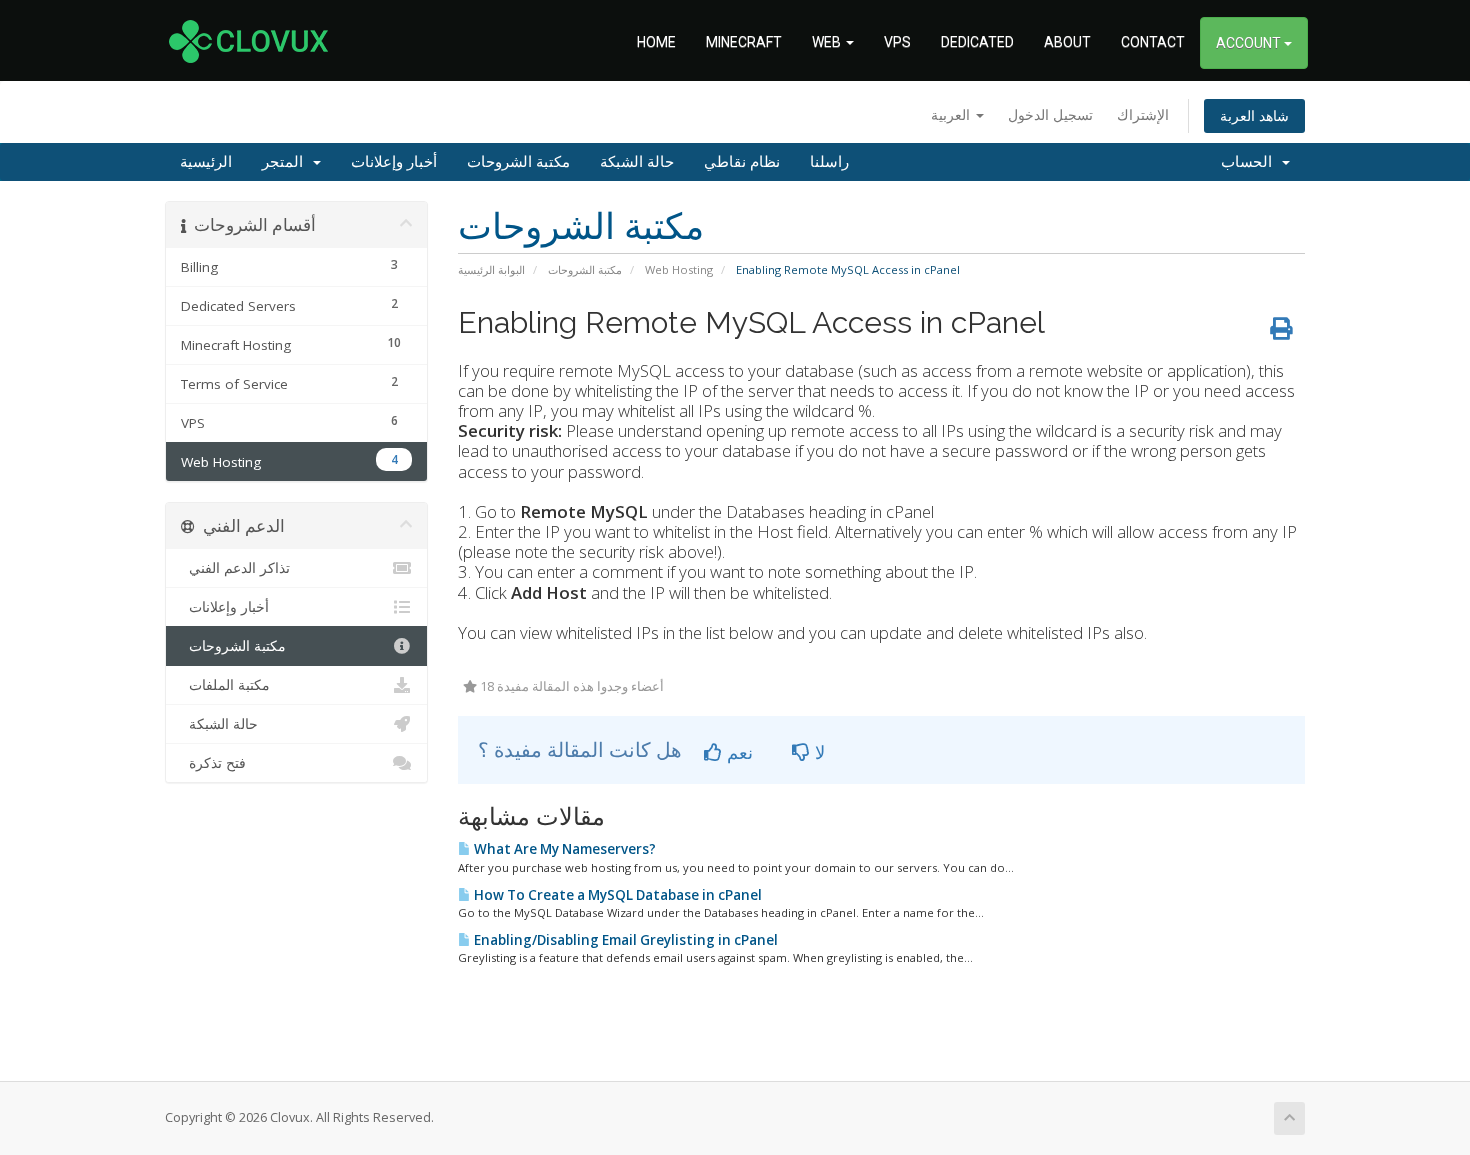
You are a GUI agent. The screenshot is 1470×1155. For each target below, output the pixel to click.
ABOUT (1067, 42)
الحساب (1250, 162)
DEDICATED (977, 42)
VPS (897, 42)
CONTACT (1153, 42)
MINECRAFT (744, 42)
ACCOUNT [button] (1250, 43)
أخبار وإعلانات (394, 162)
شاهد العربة (1254, 115)
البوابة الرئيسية (491, 269)
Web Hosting (679, 269)
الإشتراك (1143, 114)
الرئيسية (206, 162)
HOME (656, 42)
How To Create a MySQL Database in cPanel (616, 895)
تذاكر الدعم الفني (235, 568)
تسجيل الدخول (1050, 114)
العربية (952, 114)
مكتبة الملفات (225, 685)
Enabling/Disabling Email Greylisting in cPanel (624, 940)
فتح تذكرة (213, 763)
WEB (828, 42)
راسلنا (829, 162)
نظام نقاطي (742, 162)
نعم (737, 752)
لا (817, 752)
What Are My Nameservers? (563, 849)
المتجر (286, 162)
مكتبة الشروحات (518, 162)
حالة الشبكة (637, 162)
